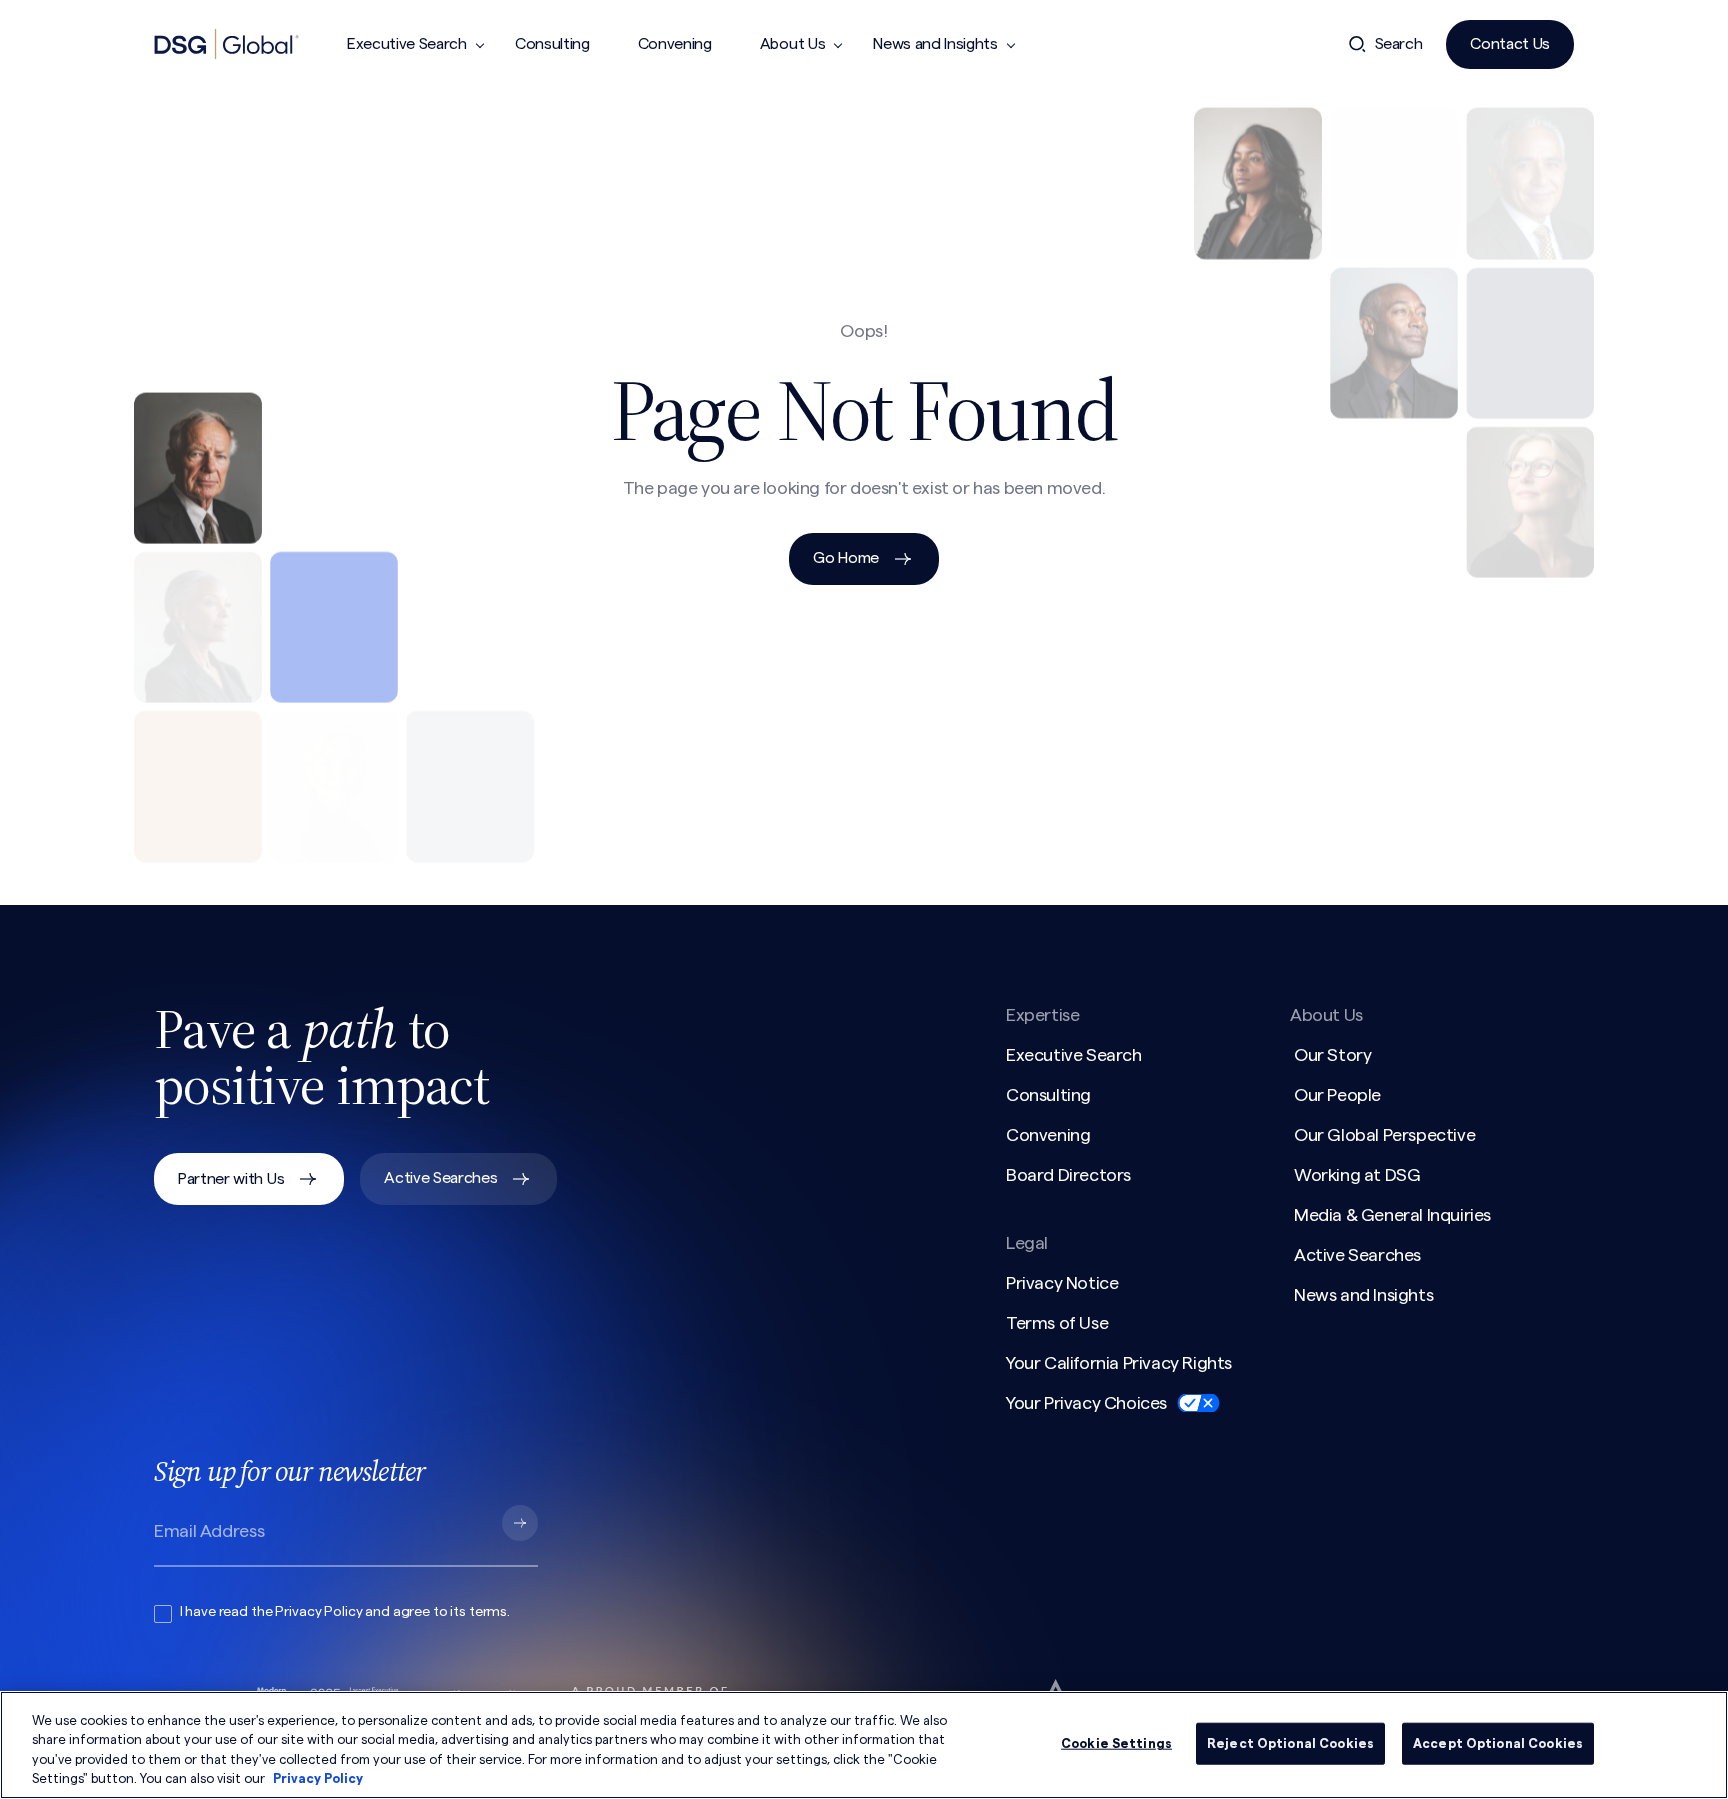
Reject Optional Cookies (1290, 1743)
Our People (1337, 1095)
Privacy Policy (318, 1612)
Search (1399, 44)
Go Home (846, 558)
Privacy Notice (1062, 1283)
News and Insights (935, 44)
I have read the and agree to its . (345, 1612)
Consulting (552, 44)
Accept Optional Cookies (1498, 1743)
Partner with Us (231, 1179)
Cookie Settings (1116, 1743)
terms (488, 1612)
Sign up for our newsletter (289, 1471)
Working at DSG (1357, 1175)
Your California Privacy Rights (1119, 1363)
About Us (792, 44)
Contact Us (1510, 44)
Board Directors (1068, 1175)
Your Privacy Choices (1086, 1403)
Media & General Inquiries (1392, 1215)
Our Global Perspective (1384, 1135)
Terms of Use (1057, 1323)
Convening (675, 44)
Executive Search (407, 44)
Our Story (1332, 1055)
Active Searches (440, 1178)
